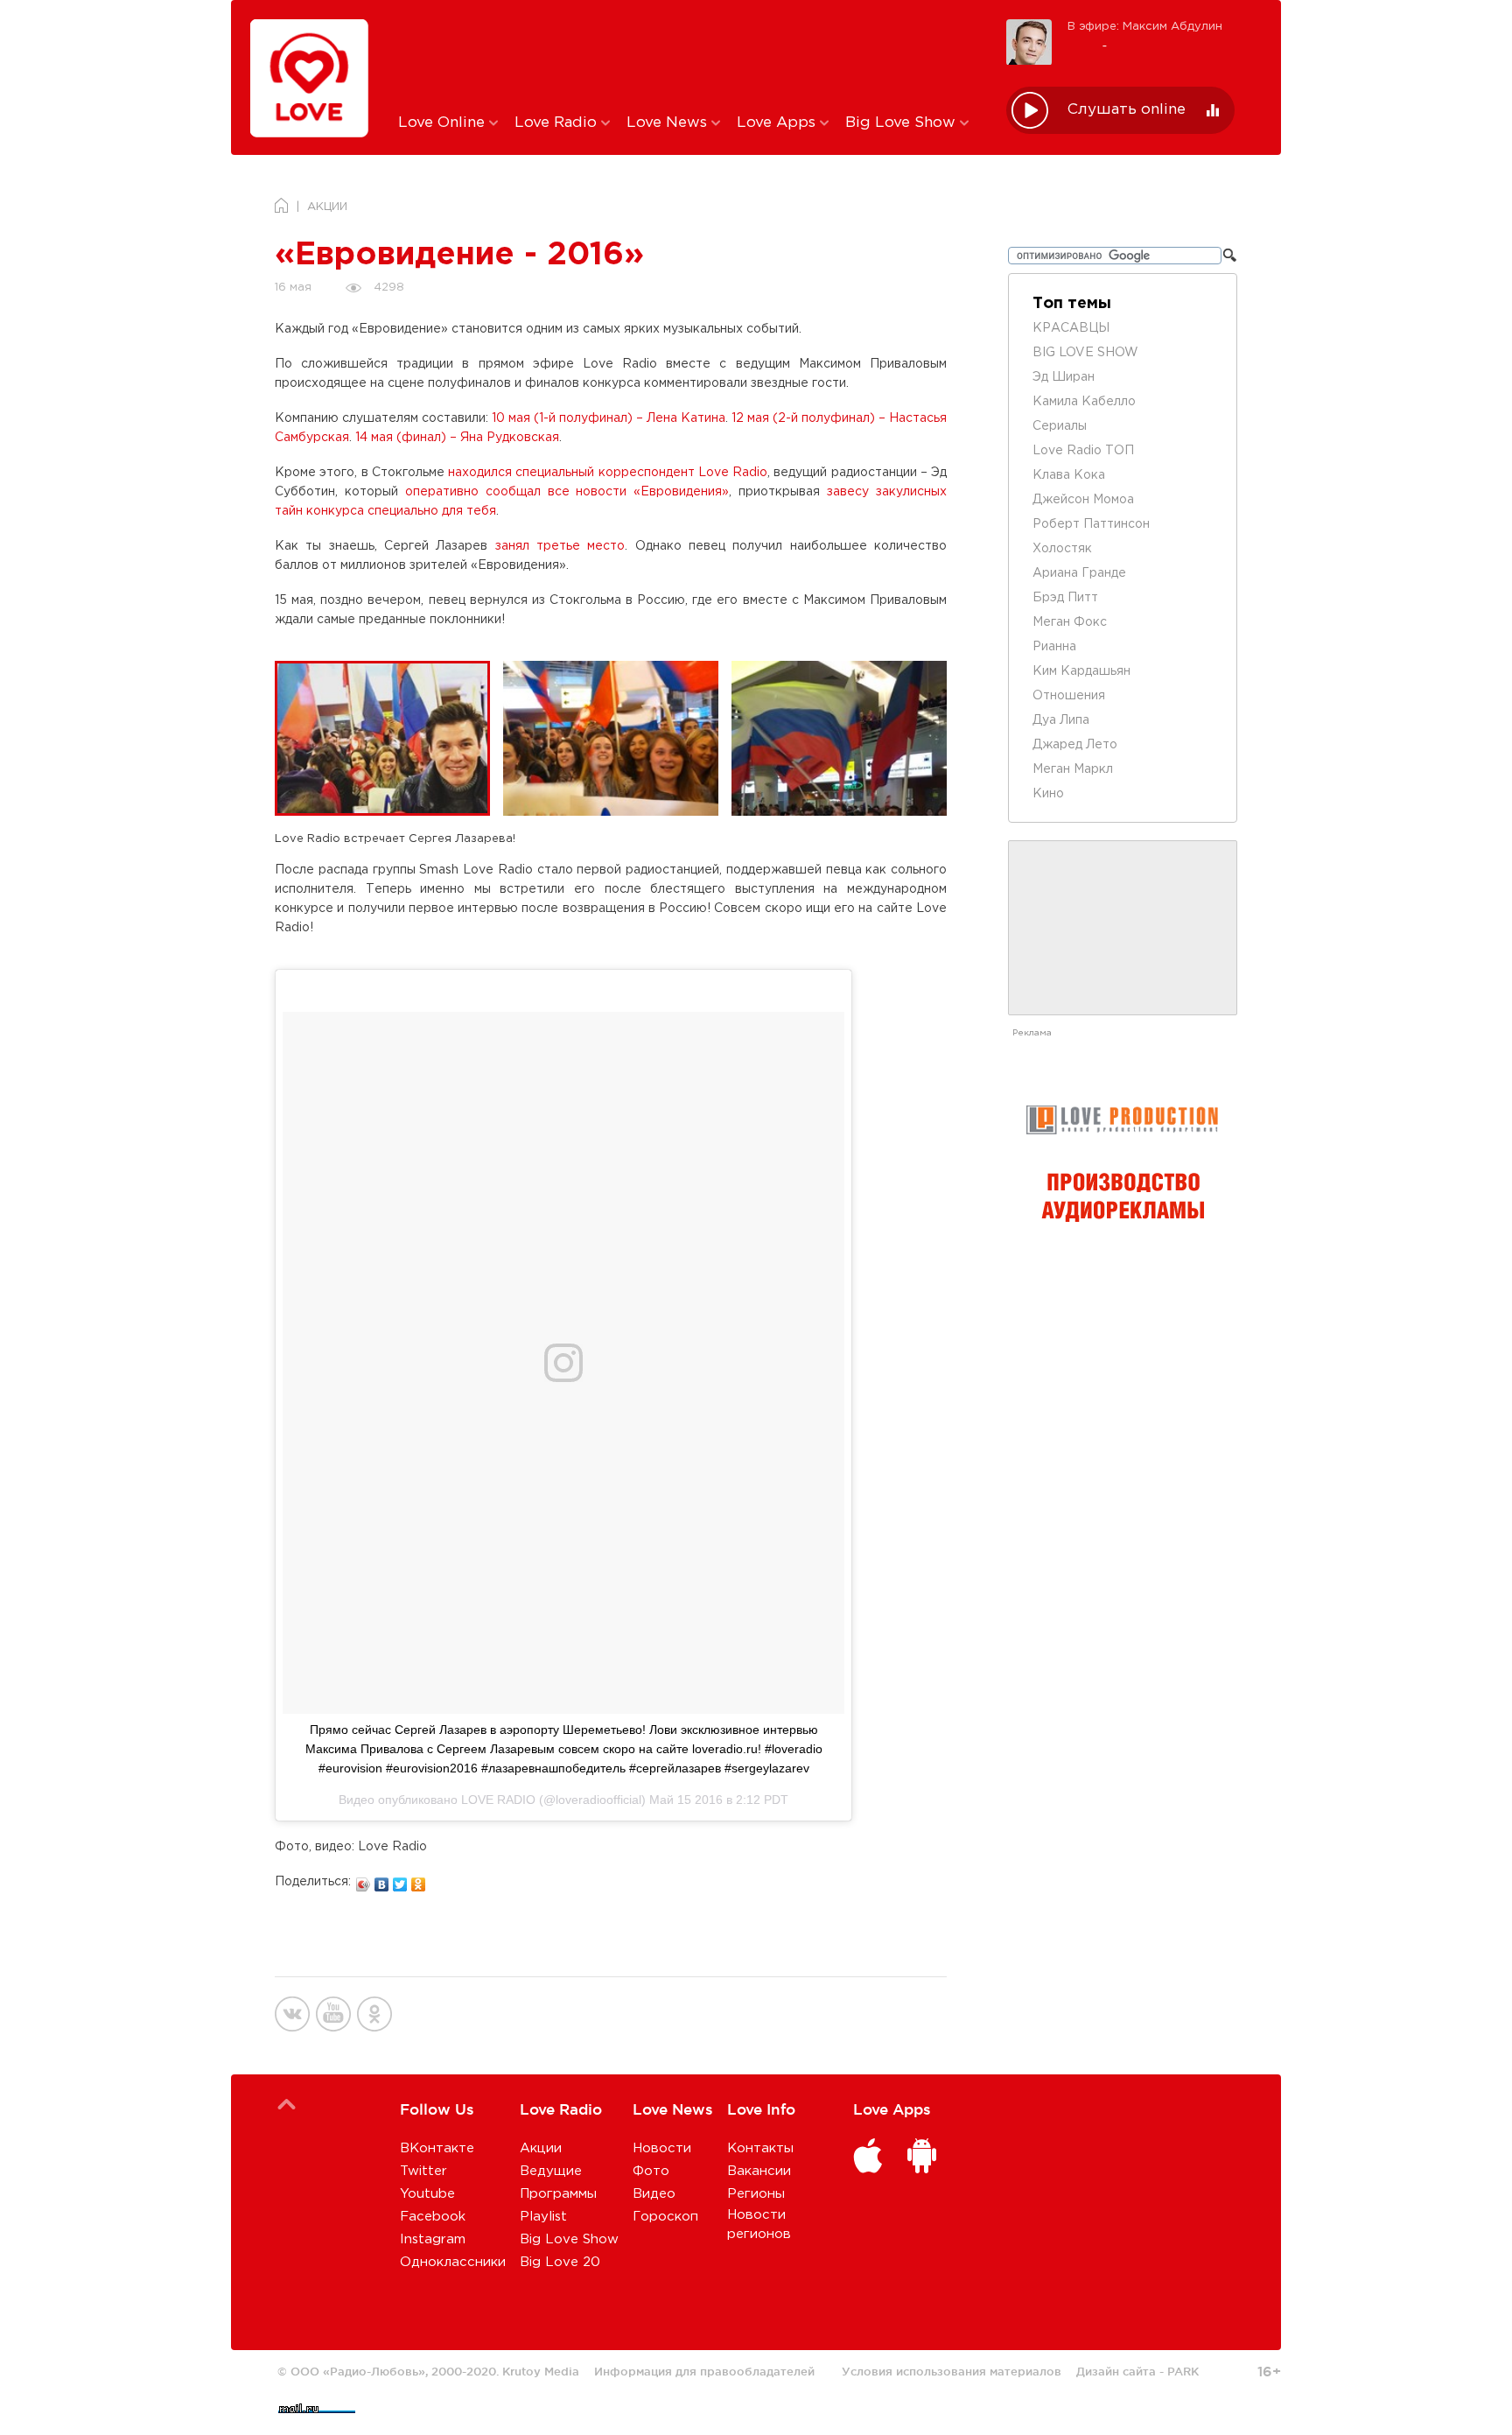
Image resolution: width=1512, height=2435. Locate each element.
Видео (654, 2194)
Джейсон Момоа (1083, 500)
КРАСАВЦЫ (1071, 328)
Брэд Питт (1065, 598)
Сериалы (1060, 426)
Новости (662, 2148)
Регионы (756, 2194)
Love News (669, 123)
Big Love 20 (560, 2262)
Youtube (427, 2194)
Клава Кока (1069, 475)
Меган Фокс (1070, 622)
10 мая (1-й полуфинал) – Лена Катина (609, 418)
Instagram (433, 2239)
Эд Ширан (1064, 377)
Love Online (444, 123)
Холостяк (1062, 549)
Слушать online (1127, 110)
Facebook (433, 2217)
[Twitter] (400, 1880)
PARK (1183, 2371)
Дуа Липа (1061, 720)
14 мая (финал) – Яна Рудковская (457, 438)
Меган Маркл (1073, 769)
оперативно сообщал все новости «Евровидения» (567, 492)
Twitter (423, 2171)
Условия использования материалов (952, 2371)
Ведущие (551, 2171)
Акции (541, 2148)
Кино (1048, 794)
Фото (651, 2171)
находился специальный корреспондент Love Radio (608, 473)
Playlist (543, 2217)
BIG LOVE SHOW (1085, 353)
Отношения (1069, 696)
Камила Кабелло (1084, 402)
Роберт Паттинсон (1091, 524)
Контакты (760, 2148)
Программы (558, 2194)
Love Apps (778, 123)
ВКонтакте (437, 2148)
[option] (389, 738)
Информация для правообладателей (704, 2371)
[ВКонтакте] (382, 1880)
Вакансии (759, 2171)
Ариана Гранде (1079, 573)
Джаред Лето (1075, 745)
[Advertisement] (689, 55)
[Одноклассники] (419, 1880)
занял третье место (560, 546)
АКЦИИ (327, 207)
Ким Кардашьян (1081, 671)
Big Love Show (903, 123)
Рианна (1054, 647)
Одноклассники (453, 2262)
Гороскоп (665, 2217)
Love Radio (558, 123)
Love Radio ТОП (1083, 451)
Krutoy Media (541, 2371)
